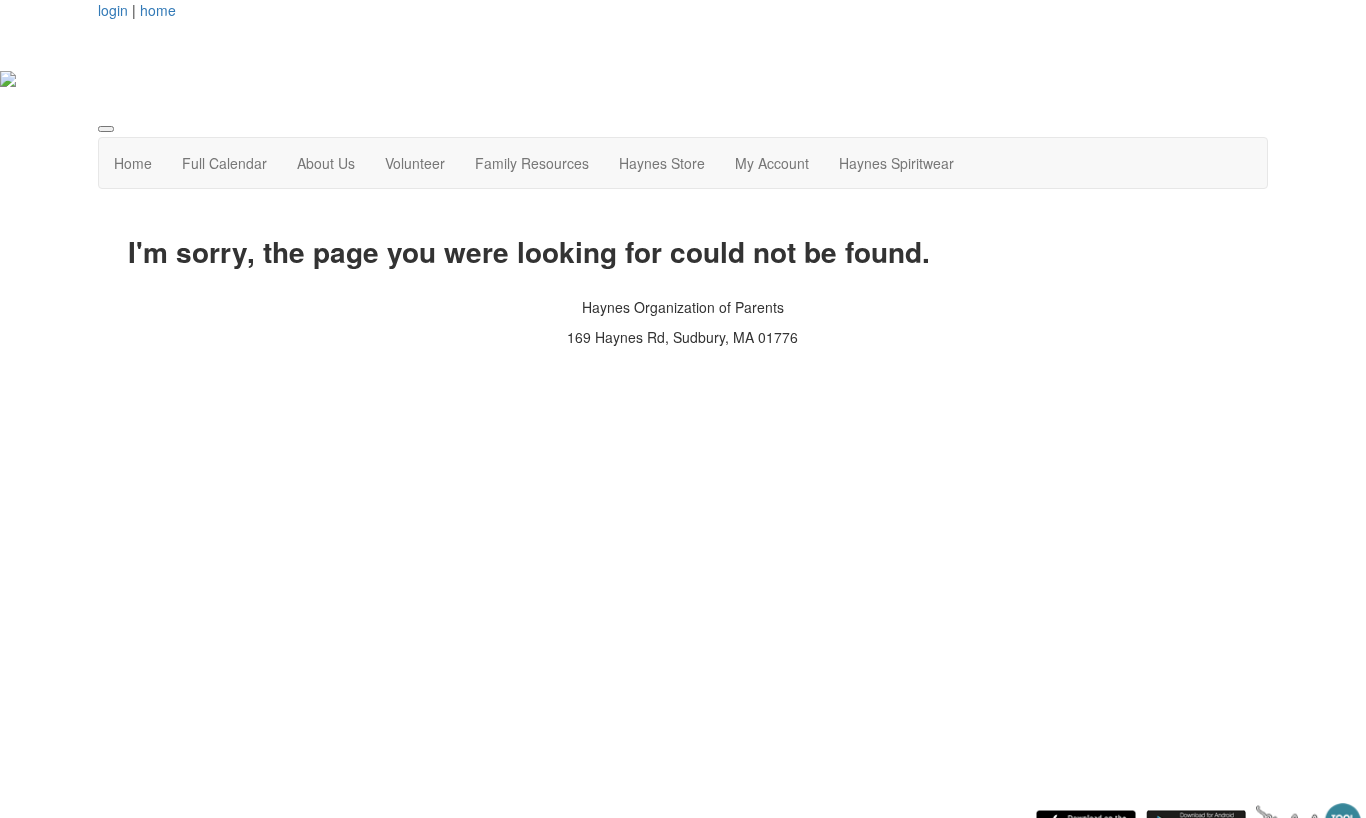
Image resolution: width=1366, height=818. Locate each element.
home (158, 10)
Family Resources (532, 163)
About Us (326, 163)
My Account (772, 163)
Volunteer (415, 163)
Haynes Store (662, 163)
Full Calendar (224, 163)
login (113, 10)
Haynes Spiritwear (896, 163)
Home (133, 163)
